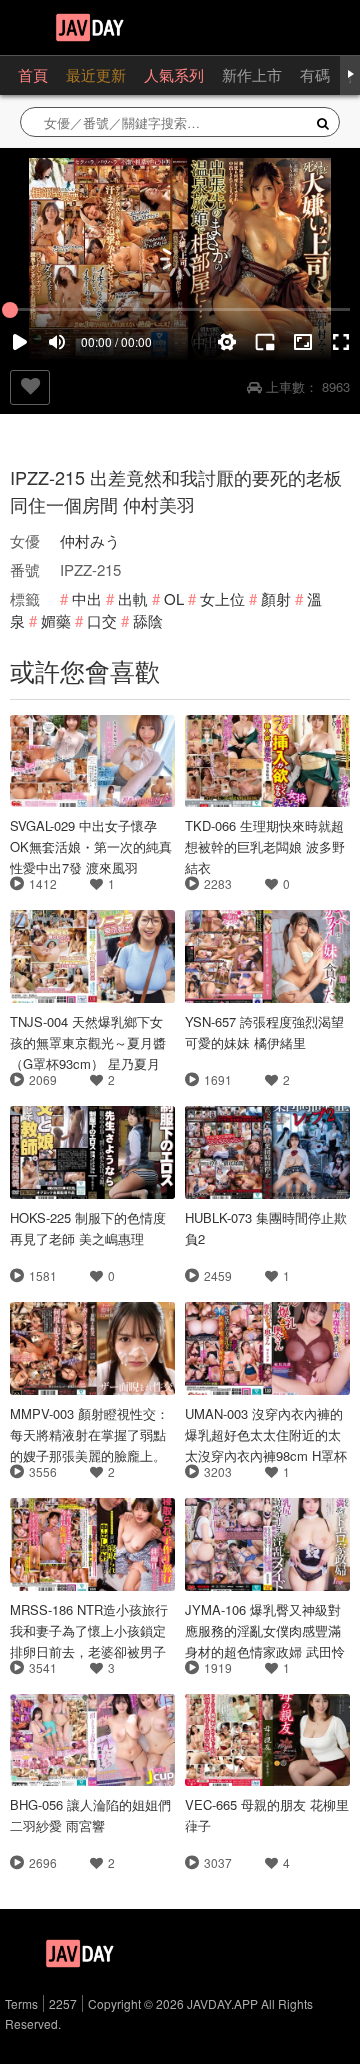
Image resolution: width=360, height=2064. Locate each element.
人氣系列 (174, 74)
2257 (63, 2003)
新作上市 (252, 74)
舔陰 (148, 620)
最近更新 (96, 74)
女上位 (222, 598)
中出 (87, 598)
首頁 (33, 74)
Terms (21, 2003)
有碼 (315, 74)
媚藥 (56, 620)
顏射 (276, 598)
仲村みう (90, 540)
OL (174, 598)
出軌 (133, 598)
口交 (102, 620)
